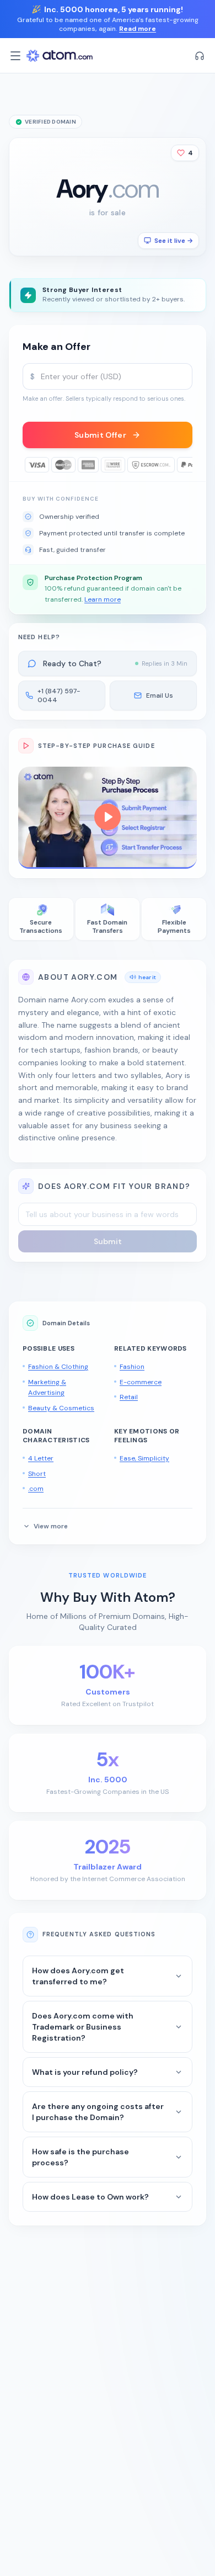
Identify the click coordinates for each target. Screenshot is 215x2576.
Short (37, 1474)
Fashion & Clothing (58, 1367)
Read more (138, 29)
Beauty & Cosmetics (61, 1408)
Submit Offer (100, 435)
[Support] (200, 56)
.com (36, 1489)
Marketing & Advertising (47, 1388)
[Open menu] (15, 56)
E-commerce (141, 1382)
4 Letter (41, 1458)
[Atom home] (60, 56)
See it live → (174, 241)
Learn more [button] (103, 599)
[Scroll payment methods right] (185, 465)
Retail (129, 1397)
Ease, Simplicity (144, 1458)
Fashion (132, 1367)
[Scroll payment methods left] (30, 465)
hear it (147, 977)
